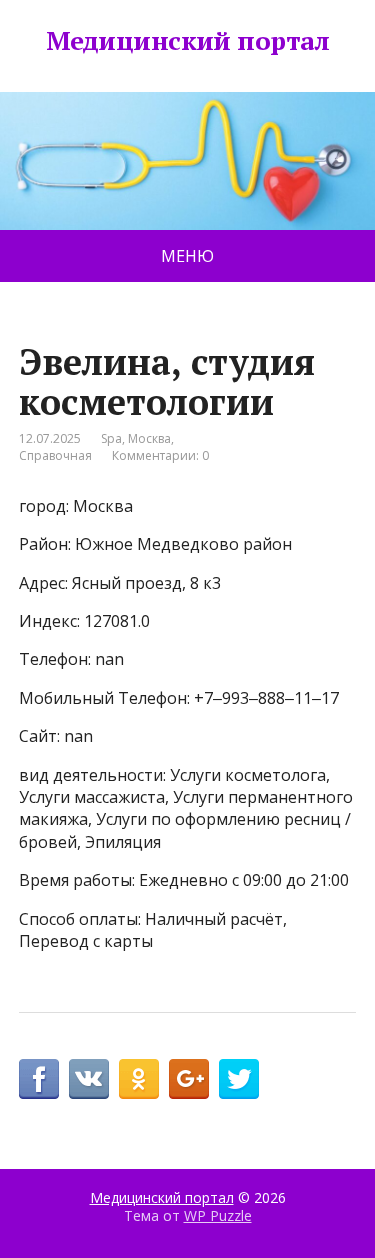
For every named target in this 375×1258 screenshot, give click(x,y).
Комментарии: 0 (160, 455)
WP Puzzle (218, 1215)
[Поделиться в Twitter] (239, 1079)
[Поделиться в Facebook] (39, 1079)
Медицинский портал (188, 41)
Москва (149, 438)
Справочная (55, 455)
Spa (111, 438)
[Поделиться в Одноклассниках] (139, 1079)
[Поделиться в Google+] (189, 1079)
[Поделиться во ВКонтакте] (89, 1079)
